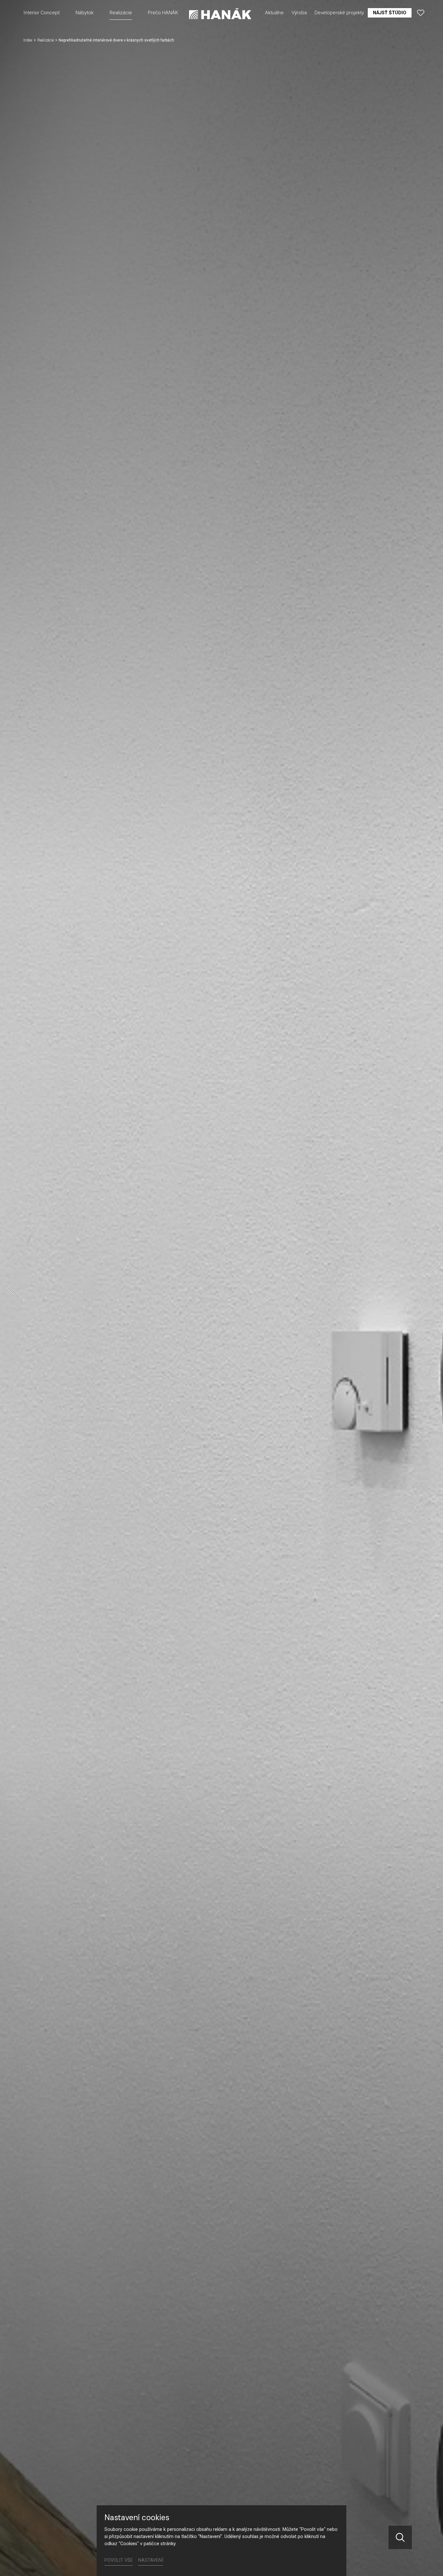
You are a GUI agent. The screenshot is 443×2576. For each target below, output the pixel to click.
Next (433, 1288)
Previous (10, 1288)
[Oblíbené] (421, 13)
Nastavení (151, 2560)
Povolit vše (119, 2560)
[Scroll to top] (429, 2562)
